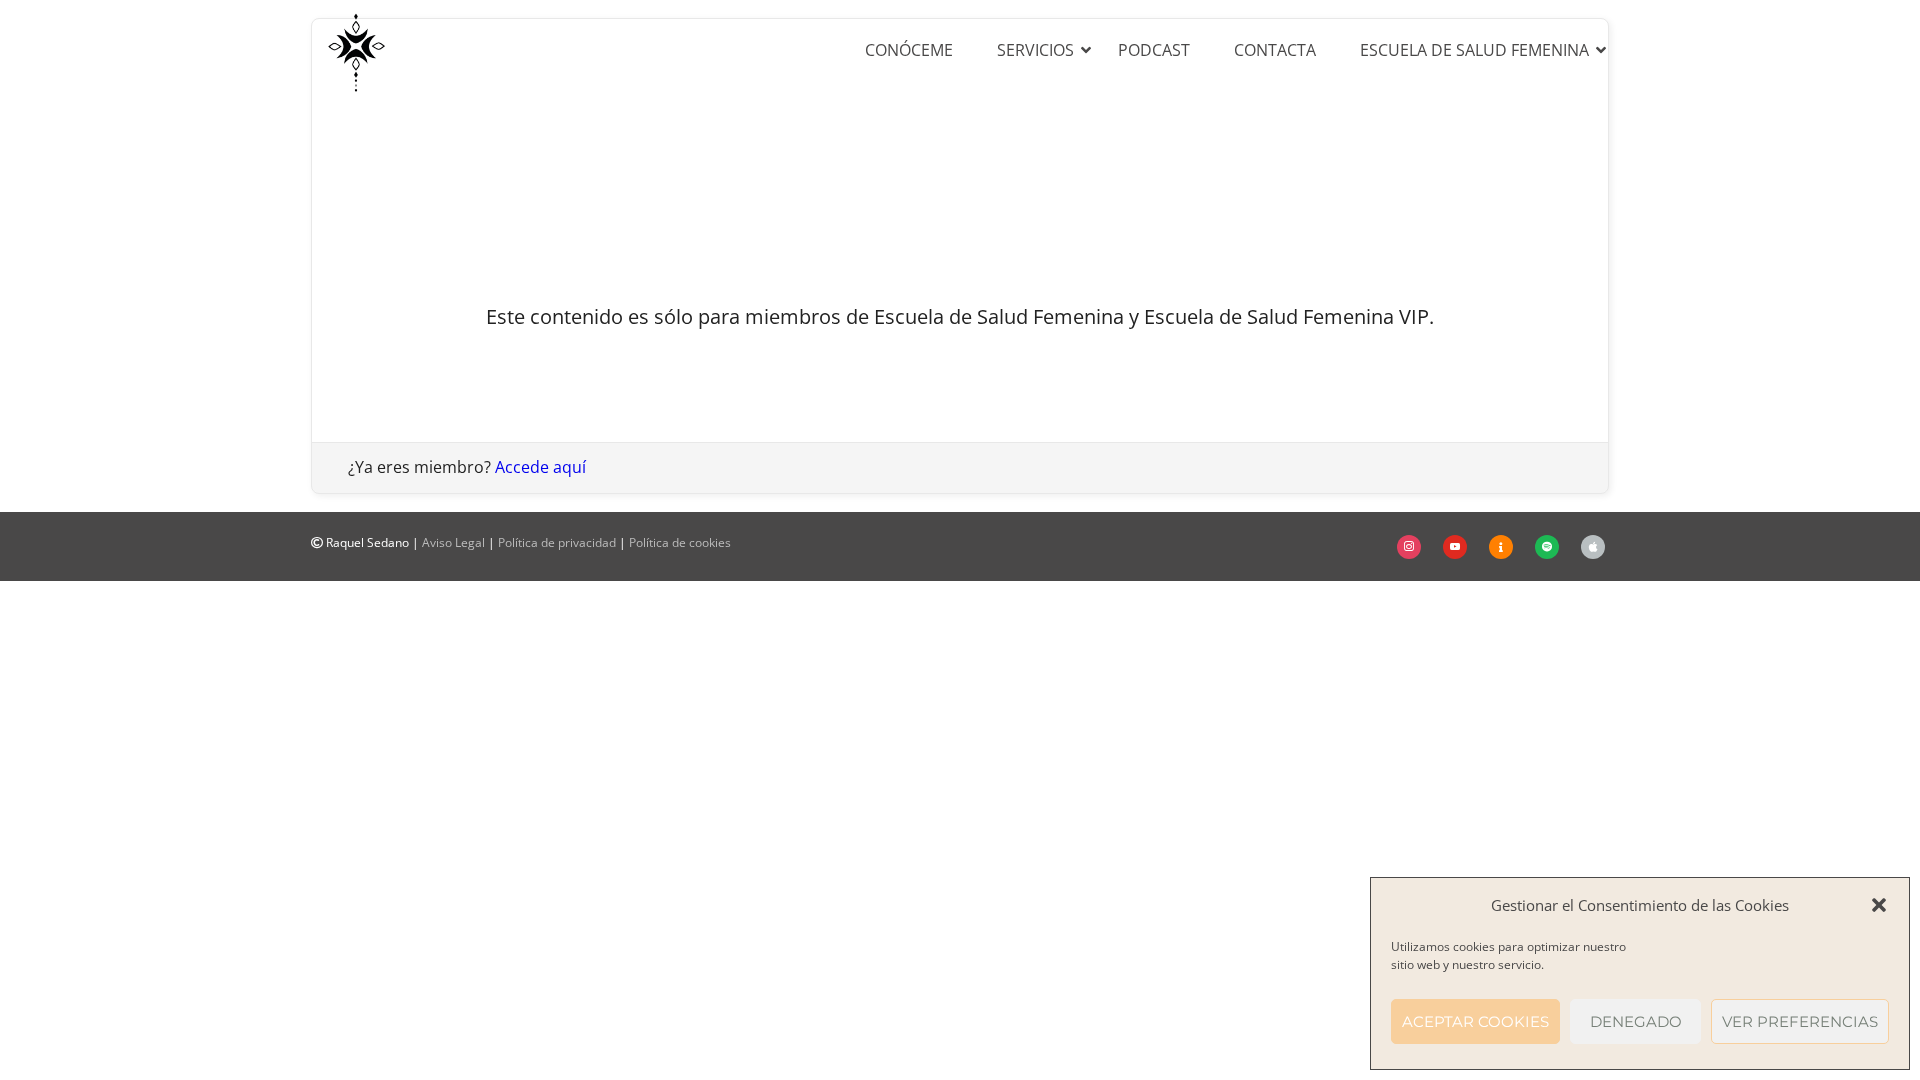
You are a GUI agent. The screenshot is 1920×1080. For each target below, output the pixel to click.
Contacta (1275, 50)
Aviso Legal (453, 542)
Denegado (1636, 1021)
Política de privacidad (557, 542)
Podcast (1154, 50)
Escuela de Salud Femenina (1474, 50)
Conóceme (909, 50)
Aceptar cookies (1475, 1021)
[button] (1879, 905)
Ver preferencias (1800, 1021)
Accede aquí (540, 467)
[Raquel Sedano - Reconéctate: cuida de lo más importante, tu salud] (356, 50)
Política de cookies (680, 542)
